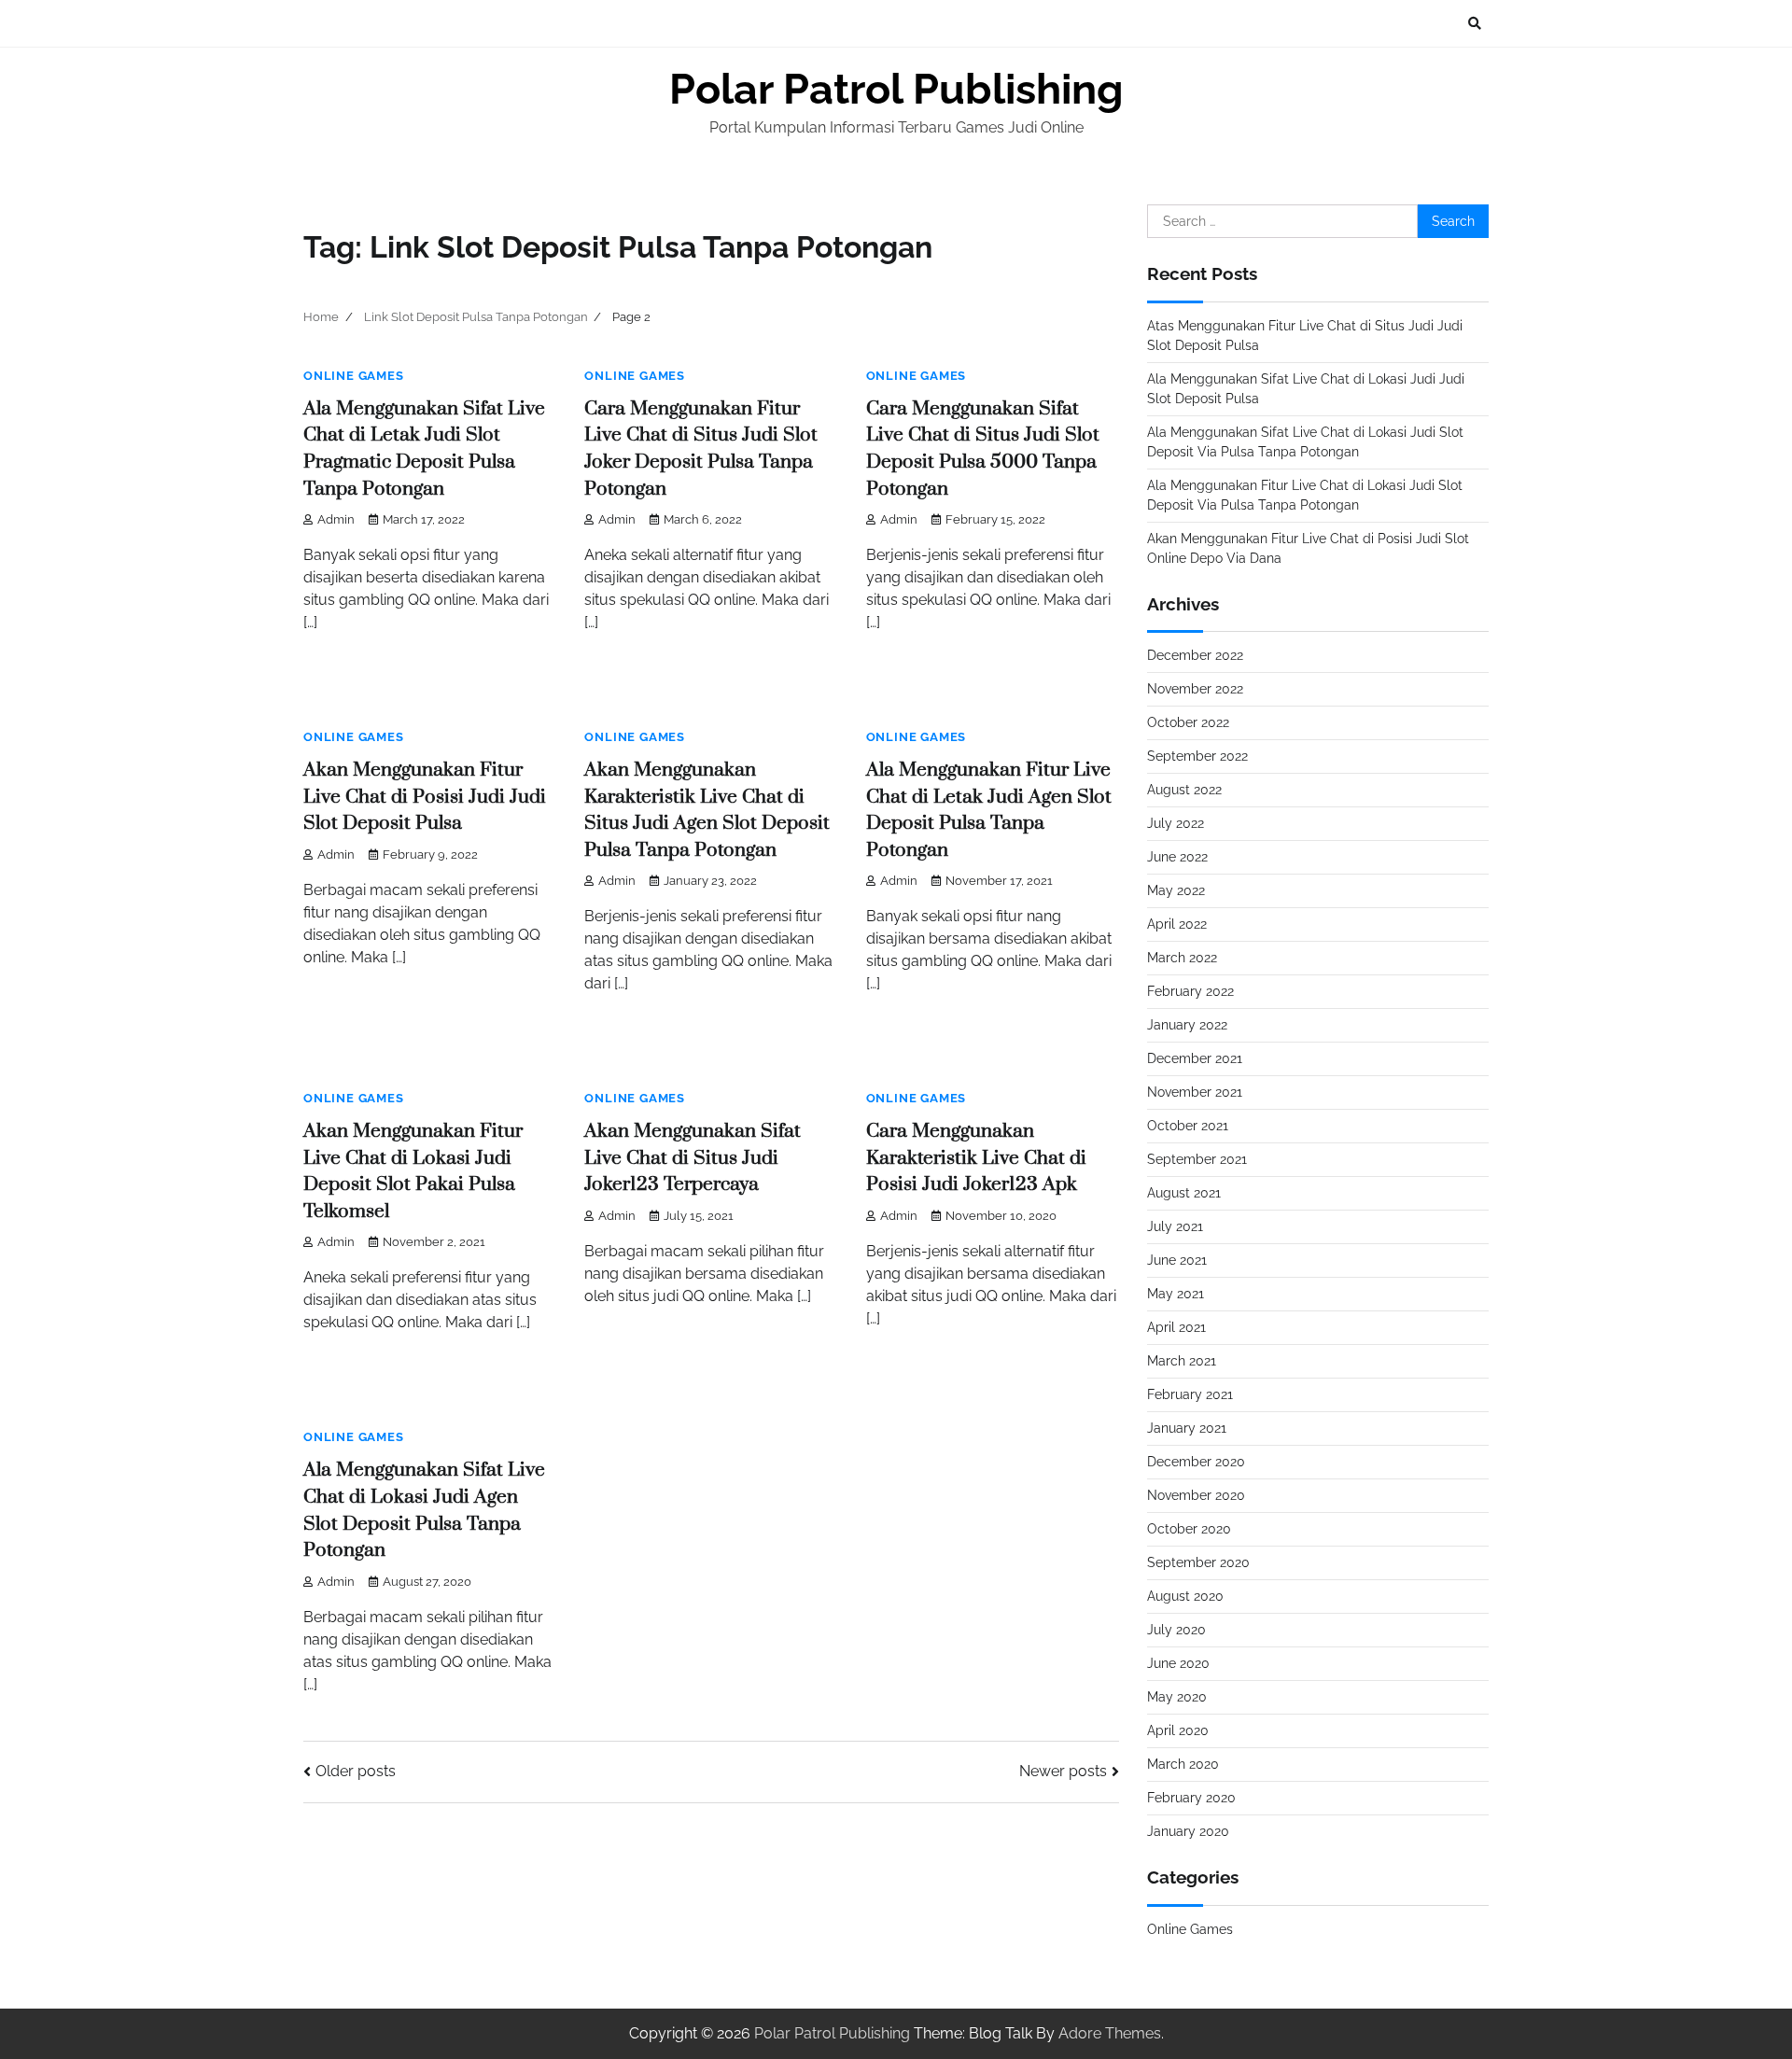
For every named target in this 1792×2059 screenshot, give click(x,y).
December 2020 (1196, 1462)
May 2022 (1176, 890)
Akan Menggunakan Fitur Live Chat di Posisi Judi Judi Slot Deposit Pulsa (425, 797)
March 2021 (1182, 1361)
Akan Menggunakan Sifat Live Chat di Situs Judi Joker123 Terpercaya (693, 1158)
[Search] (1475, 23)
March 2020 (1183, 1764)
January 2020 (1188, 1831)
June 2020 (1178, 1663)
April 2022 (1177, 924)
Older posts (356, 1771)
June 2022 (1177, 857)
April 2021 (1176, 1327)
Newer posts (1063, 1771)
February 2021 (1190, 1394)
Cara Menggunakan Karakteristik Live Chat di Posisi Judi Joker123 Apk (976, 1158)
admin (336, 519)
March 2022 (1182, 958)
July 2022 (1176, 823)
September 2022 (1197, 756)
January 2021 (1187, 1428)
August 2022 (1184, 790)
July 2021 (1175, 1226)
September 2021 (1197, 1159)
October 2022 (1188, 722)
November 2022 (1195, 689)
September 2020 (1198, 1562)
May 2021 (1176, 1294)
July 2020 (1176, 1630)
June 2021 (1177, 1260)
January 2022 (1187, 1025)
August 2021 (1184, 1193)
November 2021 (1195, 1092)
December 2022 (1195, 655)
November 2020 (1196, 1495)
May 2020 (1177, 1697)
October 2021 (1188, 1126)
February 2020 (1191, 1798)
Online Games (354, 376)
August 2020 (1185, 1596)
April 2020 (1178, 1730)
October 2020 (1189, 1529)
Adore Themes (1110, 2033)
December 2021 (1195, 1058)
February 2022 (1190, 991)
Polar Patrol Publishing (896, 89)
